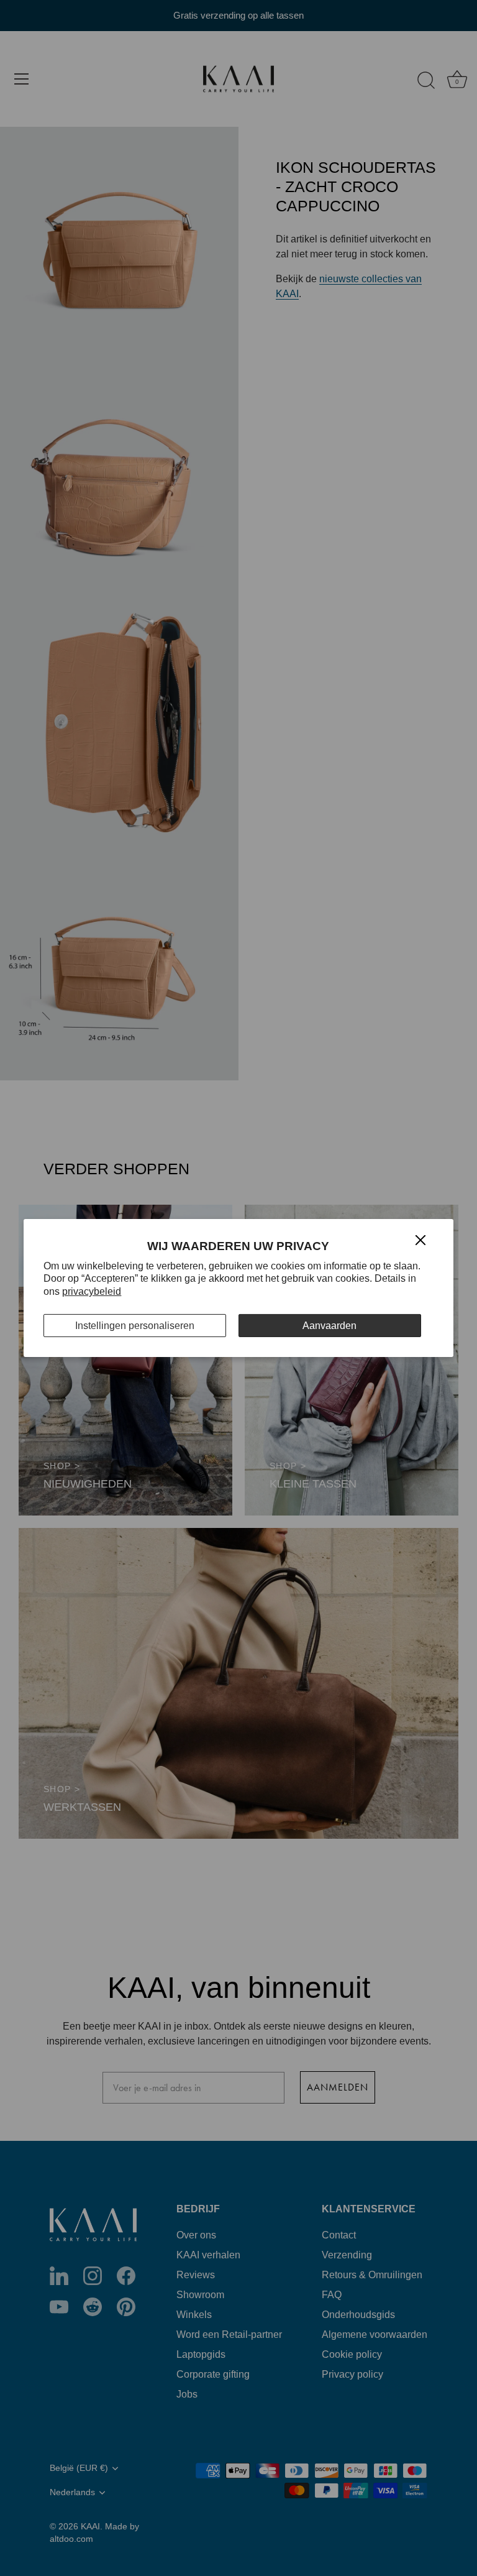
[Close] (420, 1239)
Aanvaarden (329, 1326)
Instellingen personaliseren (135, 1326)
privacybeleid (92, 1291)
